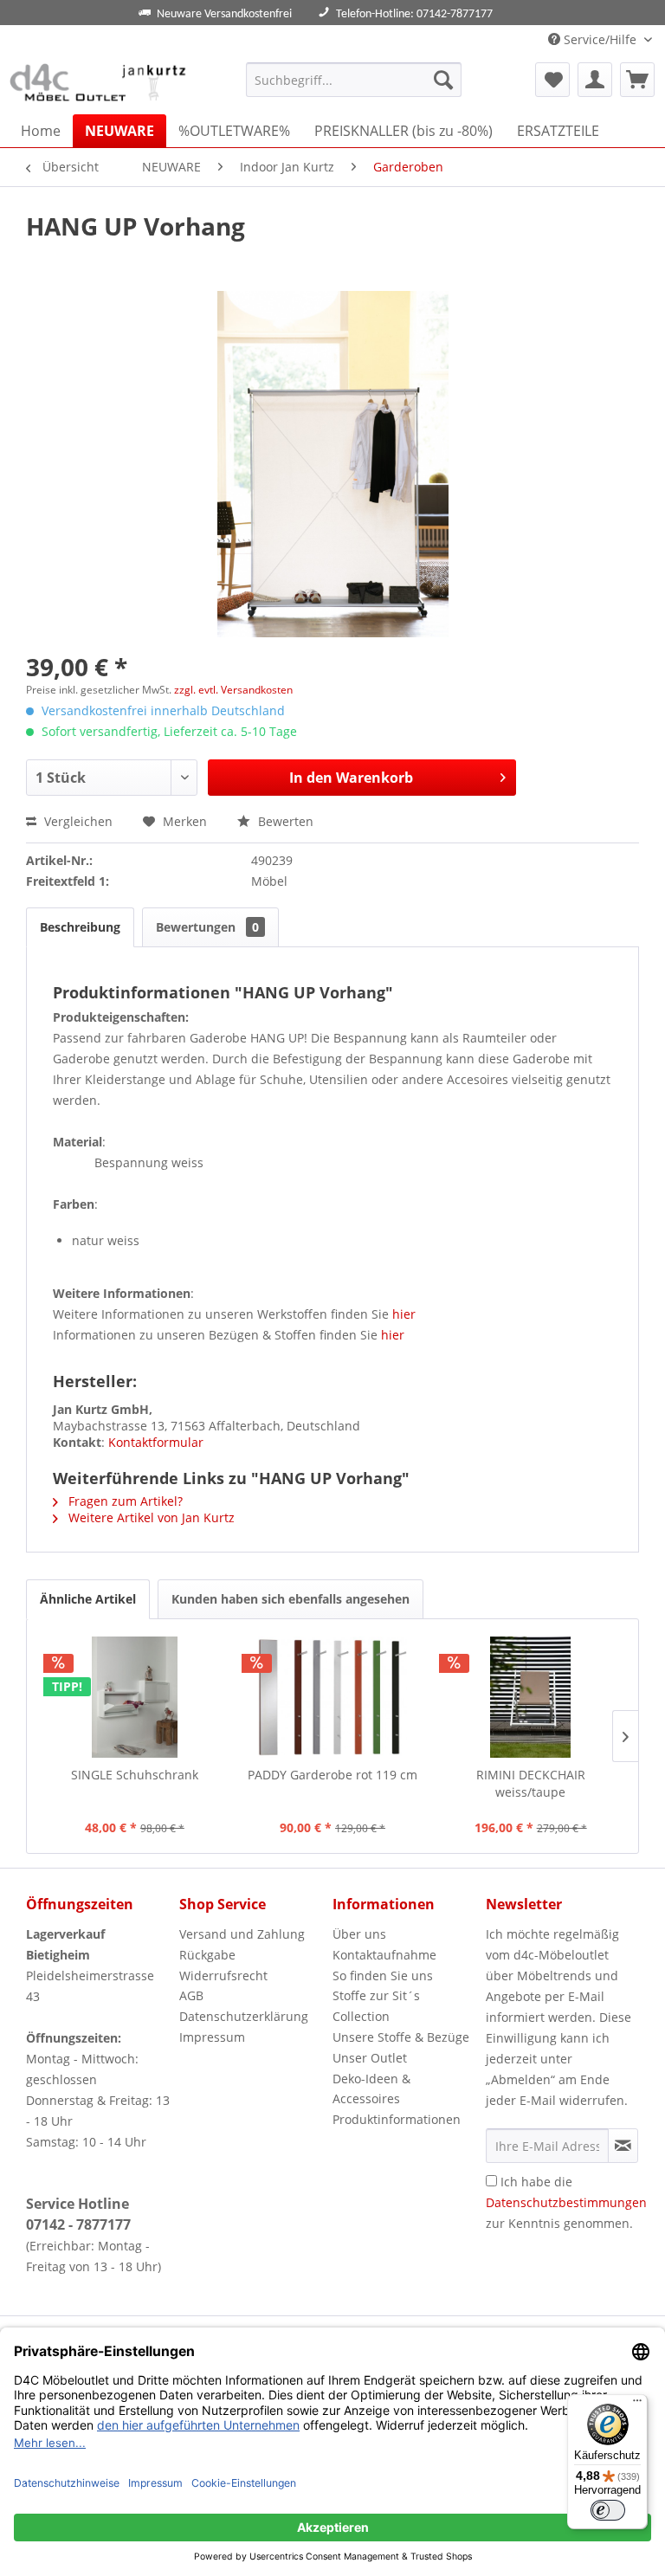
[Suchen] (443, 80)
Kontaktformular (156, 1442)
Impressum (212, 2037)
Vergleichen (77, 821)
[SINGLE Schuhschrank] (135, 1697)
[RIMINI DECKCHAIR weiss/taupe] (530, 1697)
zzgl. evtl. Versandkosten (233, 690)
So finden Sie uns (383, 1976)
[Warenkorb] (637, 80)
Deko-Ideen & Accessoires (371, 2089)
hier (404, 1314)
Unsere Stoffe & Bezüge (401, 2037)
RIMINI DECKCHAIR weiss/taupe (531, 1783)
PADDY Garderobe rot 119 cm (332, 1775)
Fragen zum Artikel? (124, 1501)
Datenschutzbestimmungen (566, 2202)
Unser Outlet (370, 2058)
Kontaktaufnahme (384, 1955)
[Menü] (637, 2405)
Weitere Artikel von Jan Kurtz (150, 1517)
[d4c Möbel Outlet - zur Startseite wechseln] (100, 84)
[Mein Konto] (595, 80)
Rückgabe (207, 1955)
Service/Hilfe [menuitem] (600, 39)
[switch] (608, 2510)
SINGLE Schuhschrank (135, 1775)
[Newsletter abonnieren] (623, 2146)
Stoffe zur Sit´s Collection (376, 2006)
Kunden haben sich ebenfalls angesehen (291, 1599)
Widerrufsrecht (223, 1976)
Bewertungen (207, 927)
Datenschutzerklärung (244, 2016)
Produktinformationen (397, 2119)
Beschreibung (80, 927)
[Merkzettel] (552, 80)
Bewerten (284, 821)
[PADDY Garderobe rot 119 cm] (333, 1697)
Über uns (359, 1934)
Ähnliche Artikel (88, 1599)
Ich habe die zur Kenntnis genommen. (566, 2202)
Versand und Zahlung (242, 1934)
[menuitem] (354, 80)
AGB (191, 1995)
